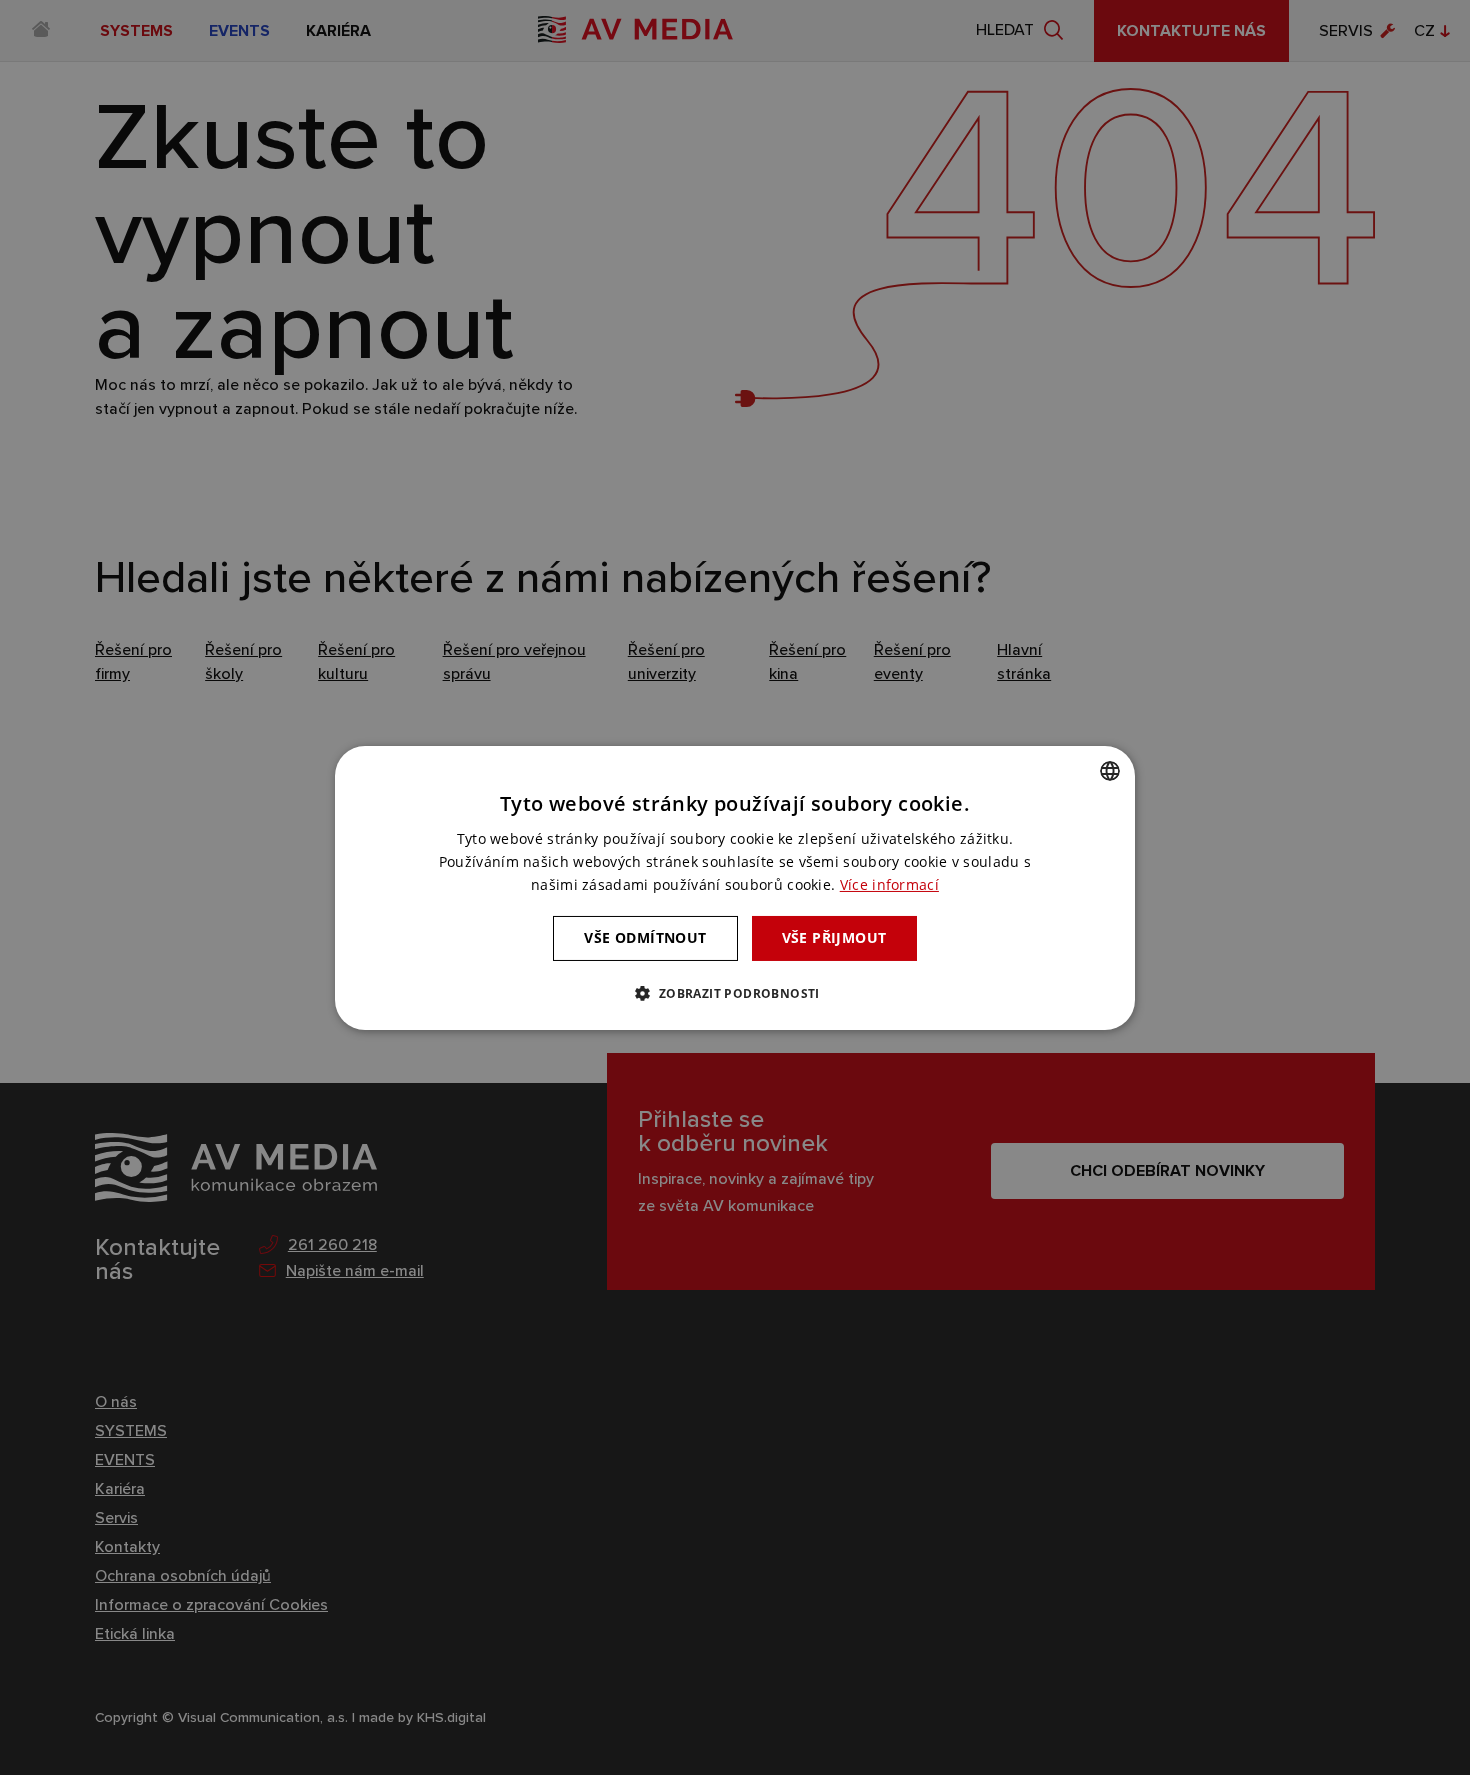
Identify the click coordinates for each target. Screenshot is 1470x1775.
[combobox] (1110, 770)
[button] (734, 993)
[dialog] (735, 887)
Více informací (889, 884)
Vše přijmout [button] (834, 937)
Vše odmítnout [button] (645, 937)
